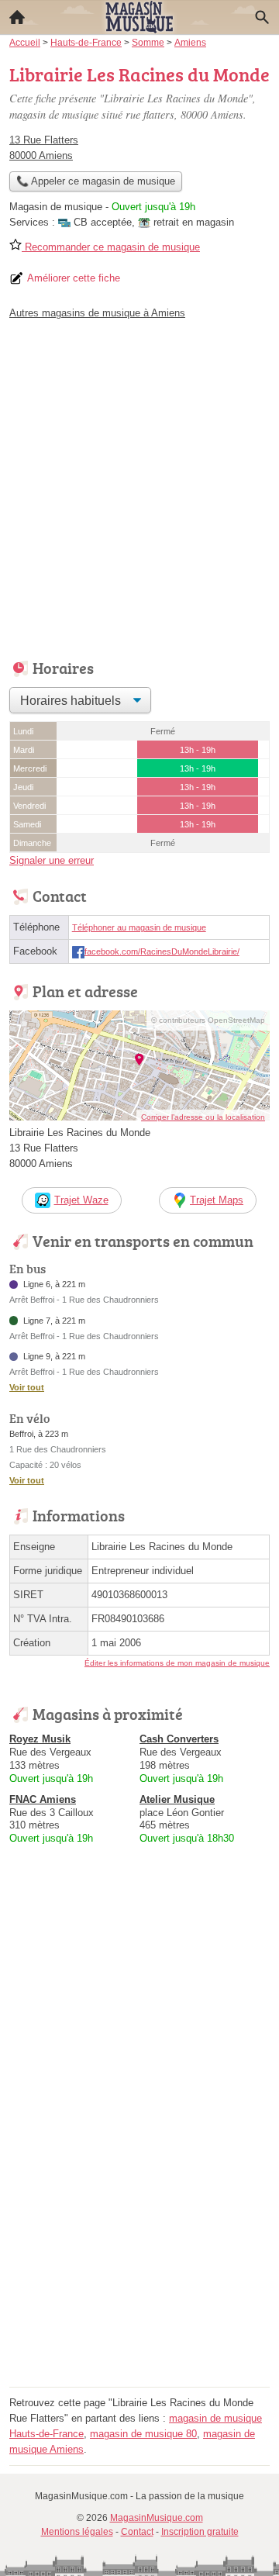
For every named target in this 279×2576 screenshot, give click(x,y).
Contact (137, 2532)
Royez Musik (40, 1739)
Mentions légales (77, 2532)
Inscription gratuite (200, 2532)
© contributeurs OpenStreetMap (208, 1020)
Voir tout (27, 1387)
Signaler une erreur (52, 860)
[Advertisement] (139, 485)
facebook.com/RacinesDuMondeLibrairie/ (162, 951)
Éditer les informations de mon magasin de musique (177, 1663)
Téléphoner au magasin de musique (139, 927)
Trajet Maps (217, 1200)
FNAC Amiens (43, 1799)
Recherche (262, 17)
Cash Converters (179, 1739)
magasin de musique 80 (143, 2434)
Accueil (17, 17)
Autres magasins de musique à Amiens (97, 313)
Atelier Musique (177, 1799)
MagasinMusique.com (157, 2518)
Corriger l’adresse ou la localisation (203, 1117)
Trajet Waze (81, 1200)
